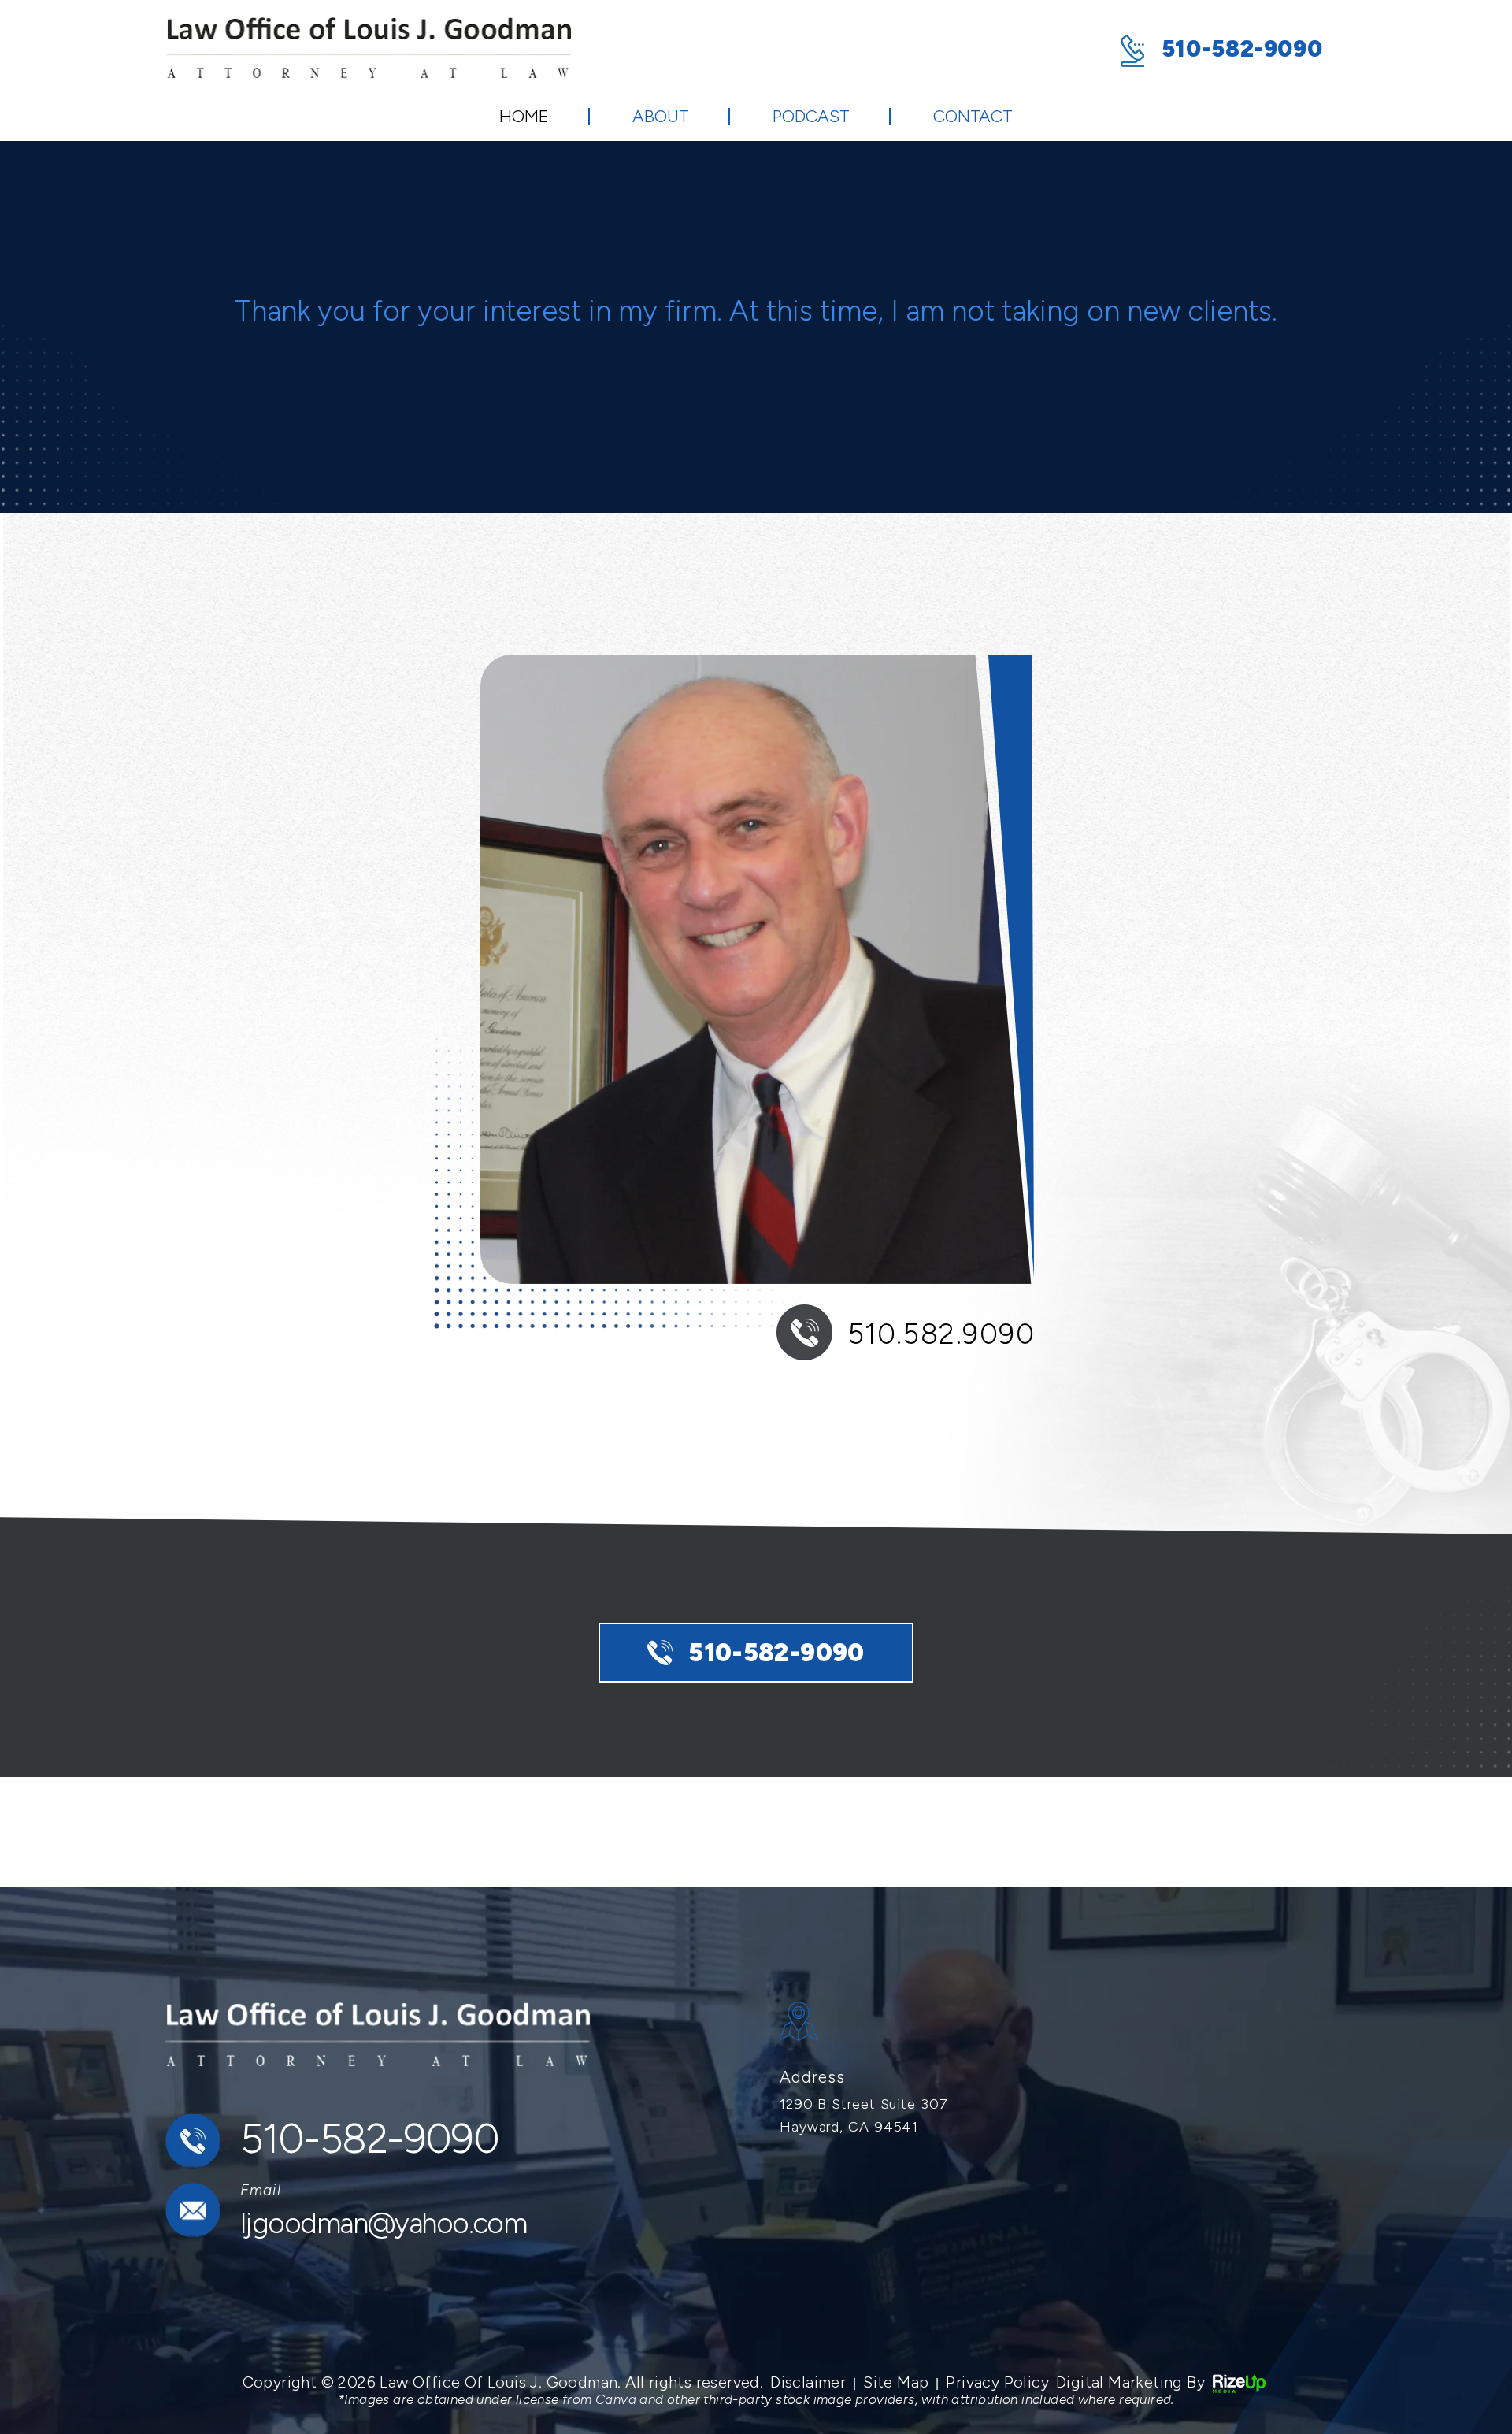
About (661, 116)
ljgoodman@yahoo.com (383, 2223)
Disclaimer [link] (808, 2382)
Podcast (811, 116)
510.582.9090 (941, 1334)
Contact (973, 116)
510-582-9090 (1242, 48)
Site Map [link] (896, 2382)
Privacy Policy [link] (997, 2382)
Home (524, 116)
